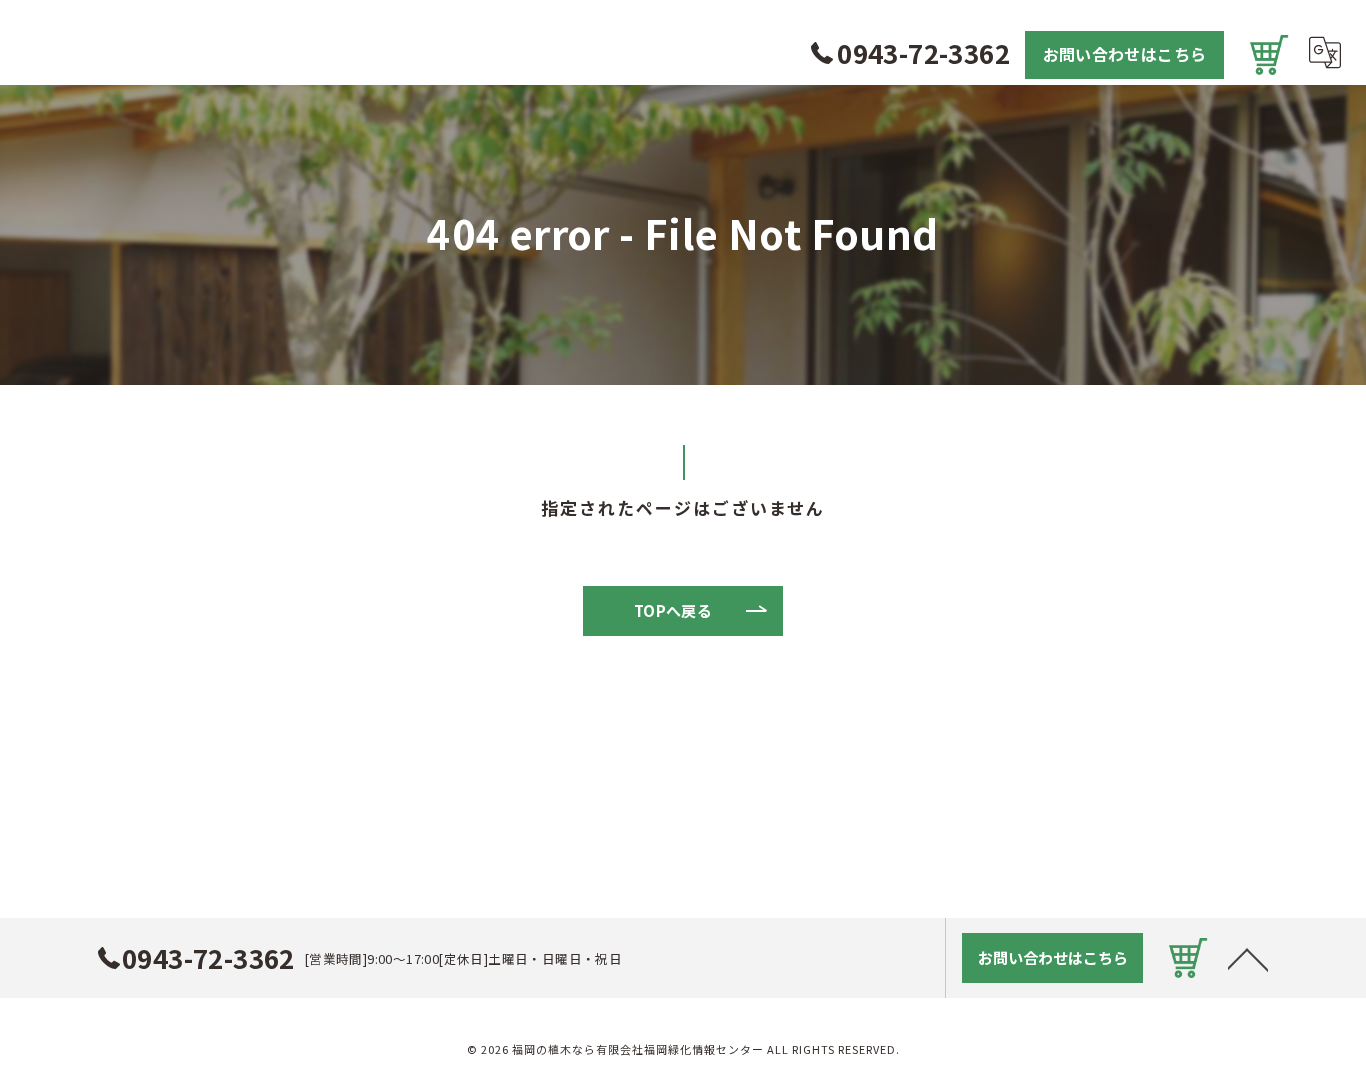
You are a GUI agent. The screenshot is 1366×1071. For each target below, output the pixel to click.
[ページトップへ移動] (1248, 958)
